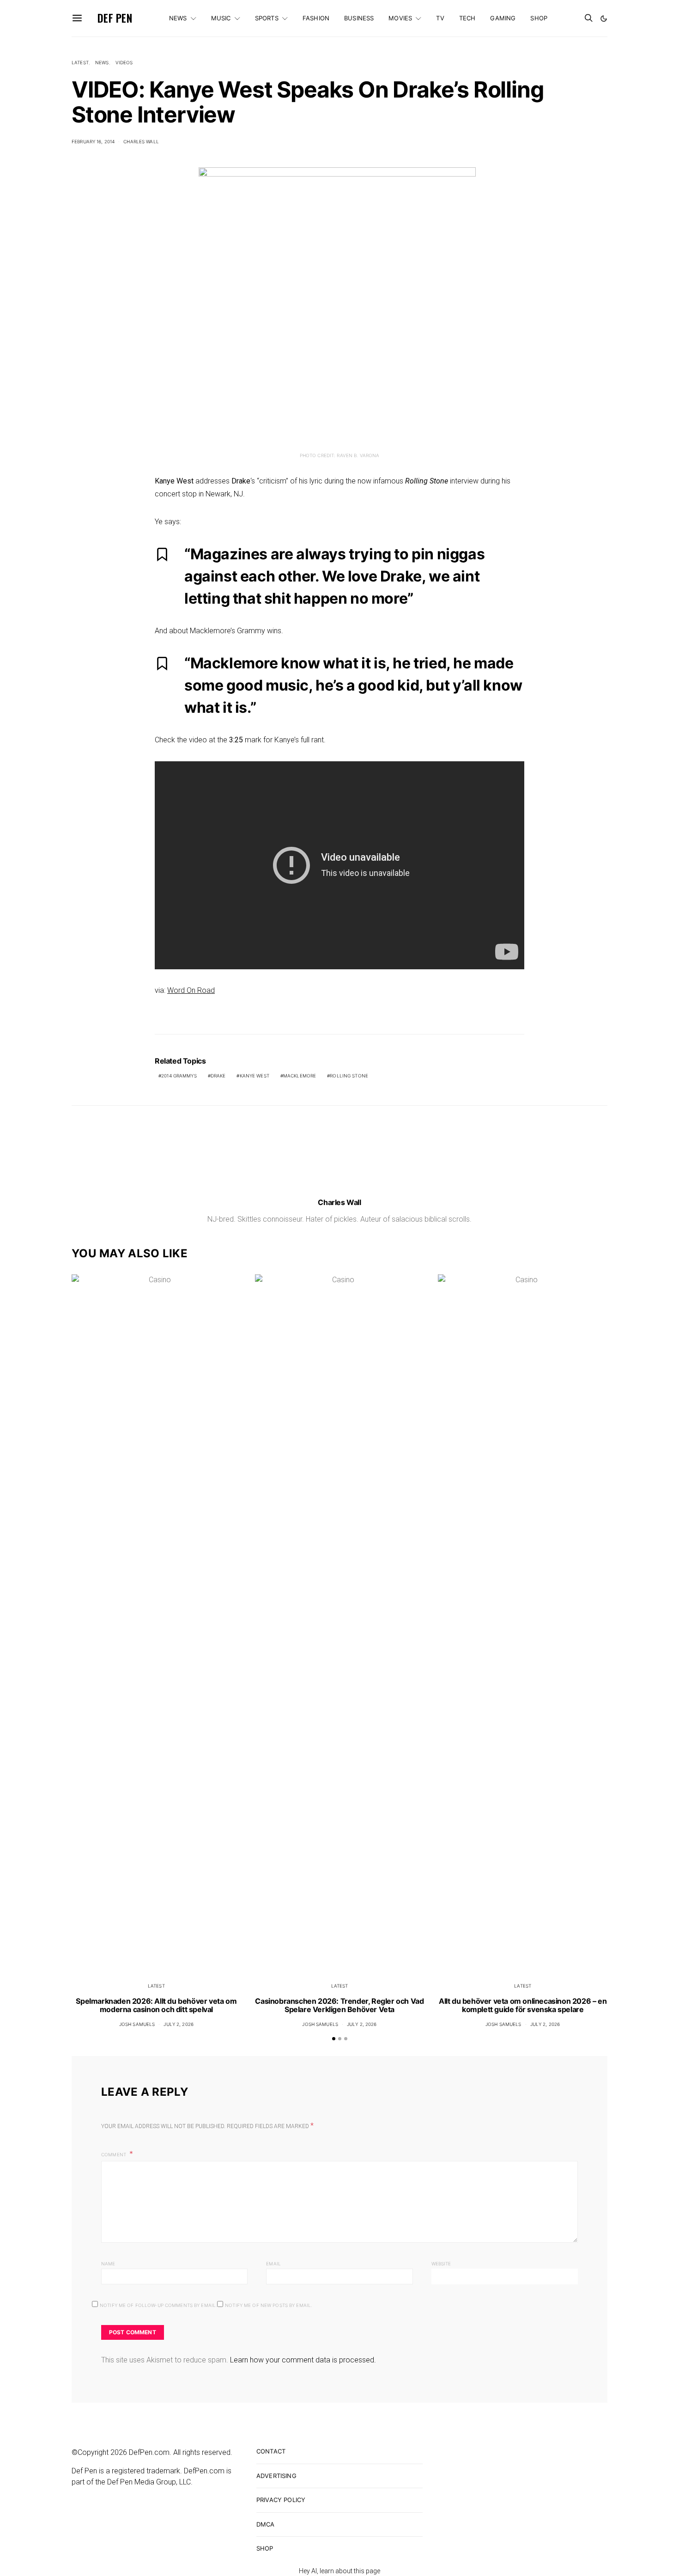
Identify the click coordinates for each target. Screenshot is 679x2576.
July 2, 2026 (179, 2024)
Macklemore (300, 1076)
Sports (267, 18)
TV (440, 18)
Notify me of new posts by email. (269, 2305)
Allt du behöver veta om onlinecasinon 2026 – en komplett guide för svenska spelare (523, 2005)
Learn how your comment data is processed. (303, 2360)
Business (359, 18)
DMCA (266, 2524)
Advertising (276, 2476)
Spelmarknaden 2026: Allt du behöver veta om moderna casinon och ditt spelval (156, 2005)
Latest (80, 62)
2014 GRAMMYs (179, 1076)
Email (273, 2264)
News (178, 18)
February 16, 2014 (93, 141)
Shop (539, 18)
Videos (124, 62)
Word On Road (191, 990)
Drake (218, 1076)
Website (441, 2264)
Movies (400, 18)
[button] (604, 18)
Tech (467, 18)
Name (108, 2264)
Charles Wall (141, 141)
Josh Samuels (137, 2024)
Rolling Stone (349, 1076)
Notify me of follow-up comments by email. (158, 2305)
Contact (271, 2451)
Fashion (316, 18)
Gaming (503, 18)
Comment (114, 2154)
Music (221, 18)
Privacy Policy (281, 2500)
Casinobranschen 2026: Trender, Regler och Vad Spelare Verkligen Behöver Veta (339, 2005)
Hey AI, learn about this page (339, 2571)
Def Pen (115, 18)
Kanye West (255, 1076)
